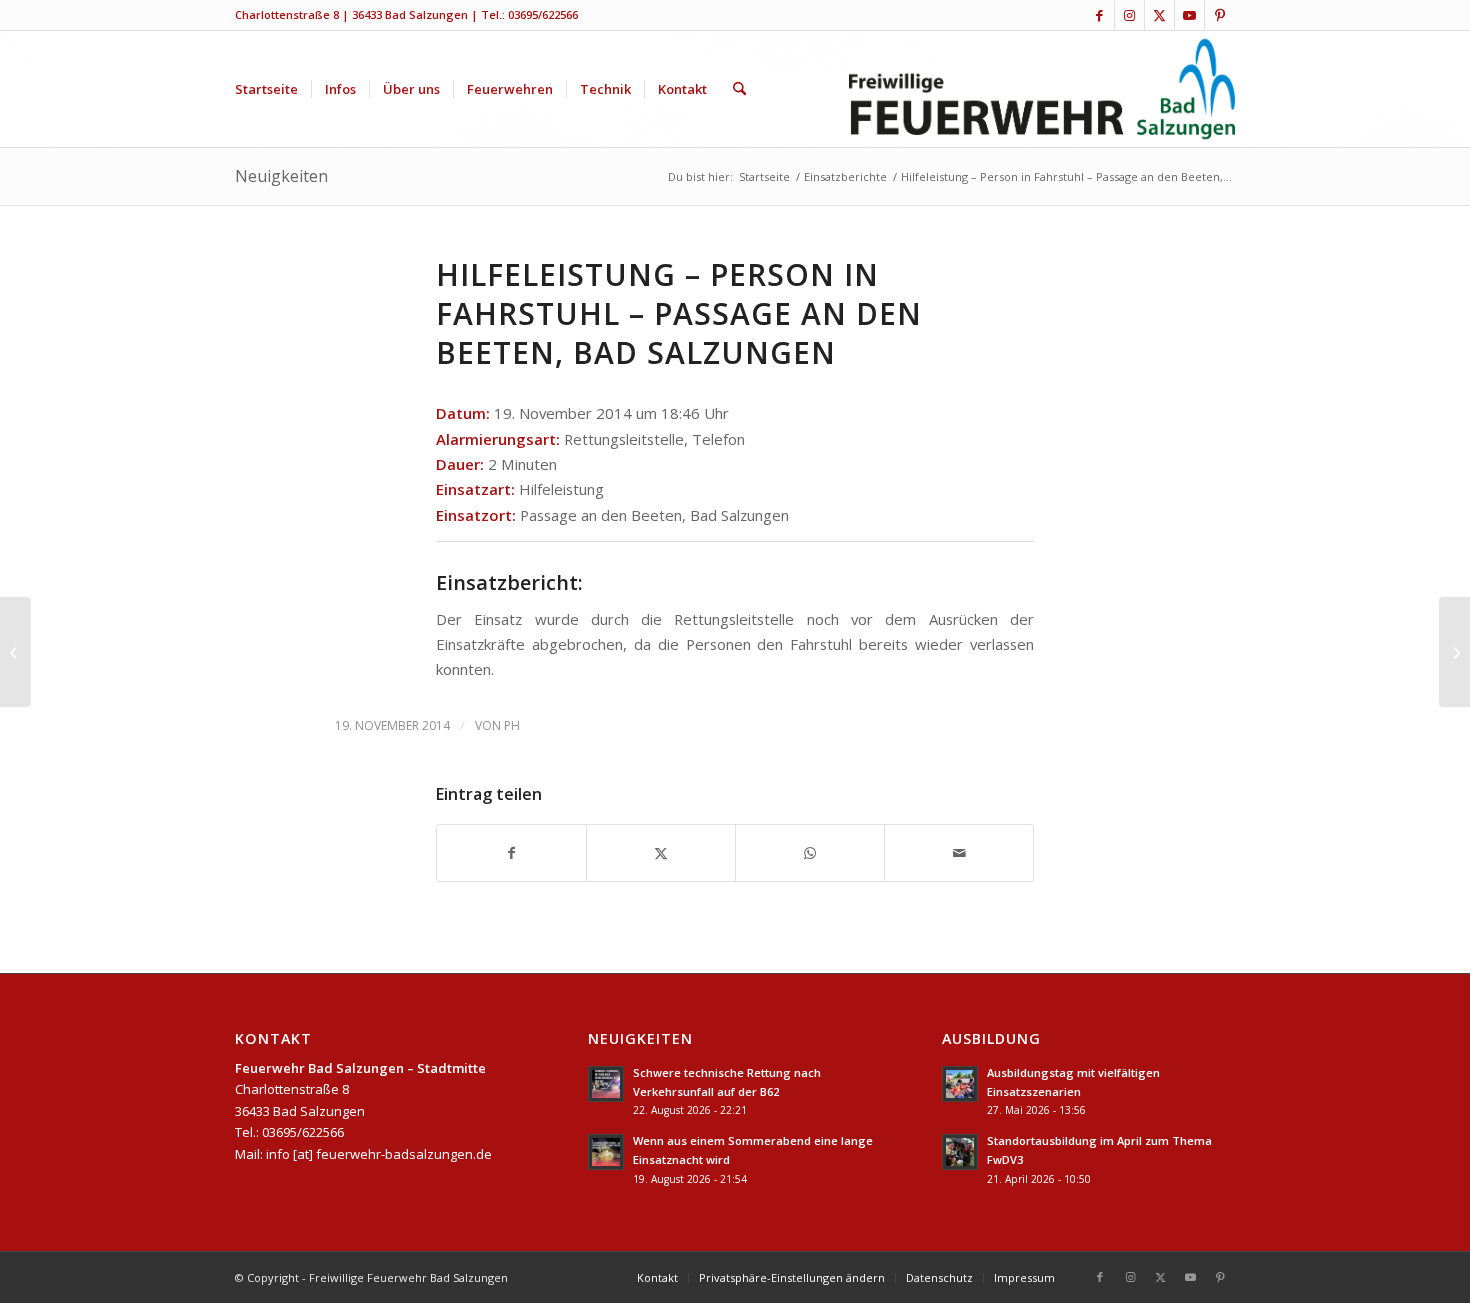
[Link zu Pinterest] (1220, 15)
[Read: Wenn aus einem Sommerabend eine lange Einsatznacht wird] (606, 1152)
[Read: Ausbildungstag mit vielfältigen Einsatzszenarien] (960, 1084)
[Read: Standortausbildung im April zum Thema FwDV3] (960, 1152)
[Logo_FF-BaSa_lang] (1042, 89)
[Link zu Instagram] (1129, 15)
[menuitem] (266, 89)
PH (512, 725)
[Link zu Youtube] (1189, 15)
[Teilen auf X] (661, 853)
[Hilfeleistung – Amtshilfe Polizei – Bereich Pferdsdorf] (15, 652)
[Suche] (739, 89)
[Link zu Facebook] (1099, 15)
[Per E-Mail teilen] (959, 853)
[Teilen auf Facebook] (511, 853)
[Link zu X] (1159, 15)
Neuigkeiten (281, 176)
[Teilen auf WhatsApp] (810, 853)
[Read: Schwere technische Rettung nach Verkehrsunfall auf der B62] (606, 1084)
